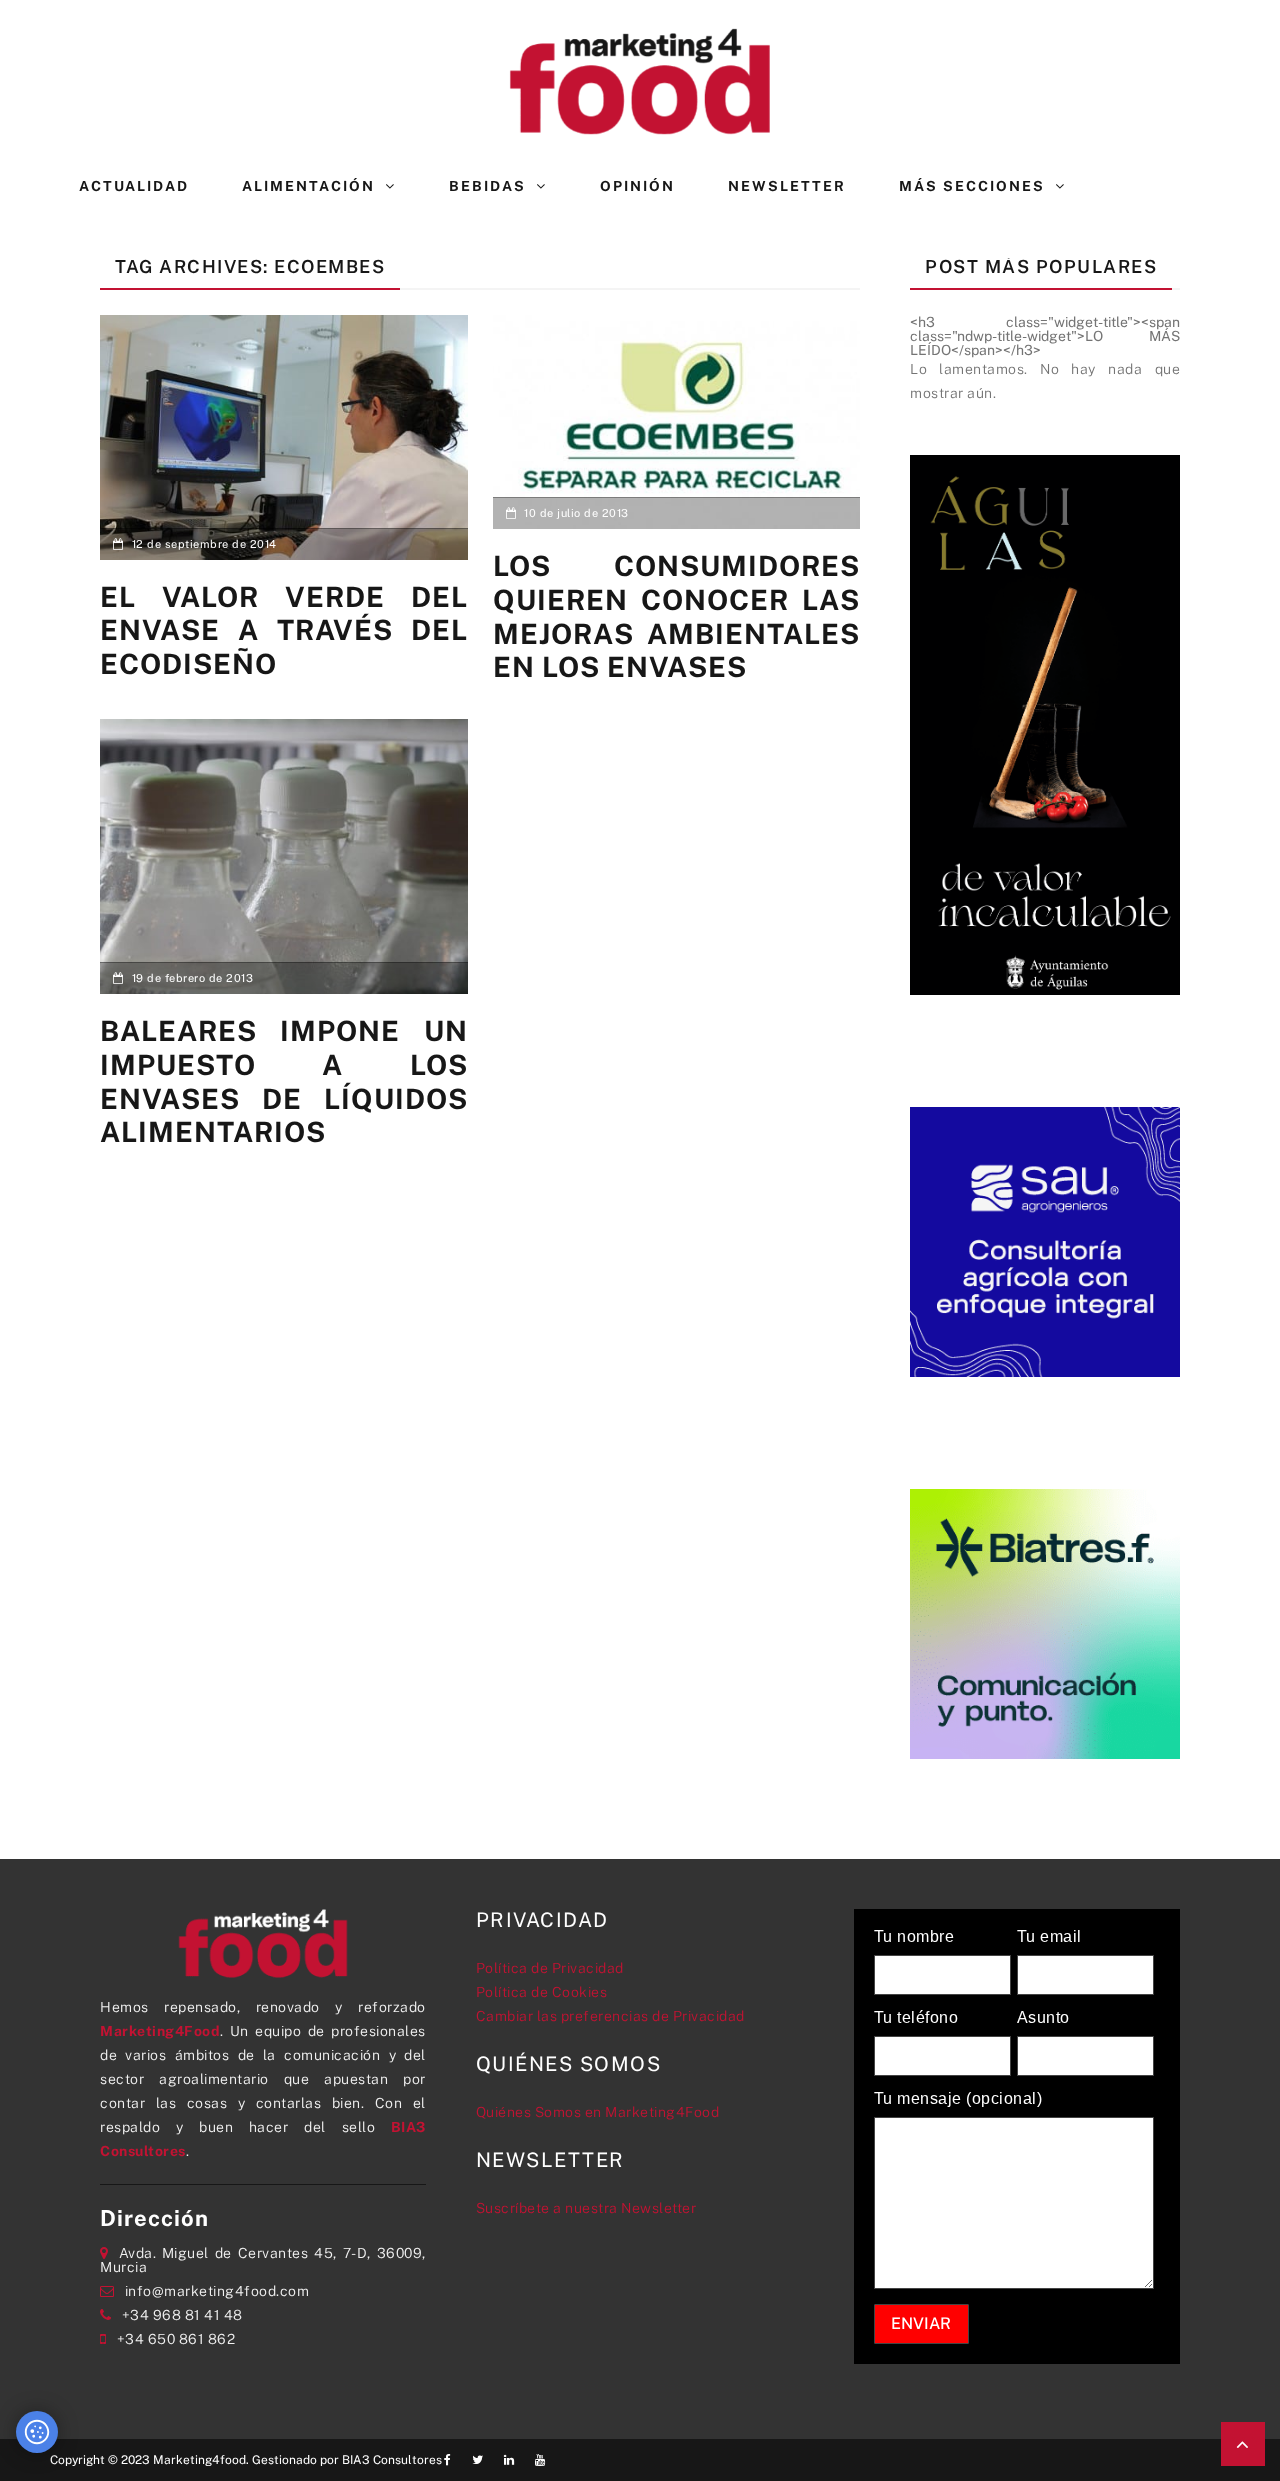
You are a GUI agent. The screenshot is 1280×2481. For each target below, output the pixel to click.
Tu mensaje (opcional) (958, 2099)
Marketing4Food (160, 2031)
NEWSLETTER (787, 186)
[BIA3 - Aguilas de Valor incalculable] (1045, 723)
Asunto (1043, 2018)
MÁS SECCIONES (972, 186)
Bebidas (487, 186)
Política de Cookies (542, 1992)
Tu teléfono (916, 2018)
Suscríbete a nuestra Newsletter (586, 2208)
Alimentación (308, 186)
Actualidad (134, 186)
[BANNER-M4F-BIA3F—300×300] (1045, 1622)
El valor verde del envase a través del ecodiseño (284, 630)
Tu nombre (914, 1937)
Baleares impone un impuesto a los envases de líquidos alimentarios (284, 1081)
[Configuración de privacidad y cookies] (37, 2432)
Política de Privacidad (550, 1968)
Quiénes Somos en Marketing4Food (598, 2112)
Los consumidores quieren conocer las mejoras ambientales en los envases (677, 616)
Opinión (637, 186)
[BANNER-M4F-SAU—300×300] (1045, 1240)
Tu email (1049, 1937)
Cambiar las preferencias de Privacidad (610, 2016)
